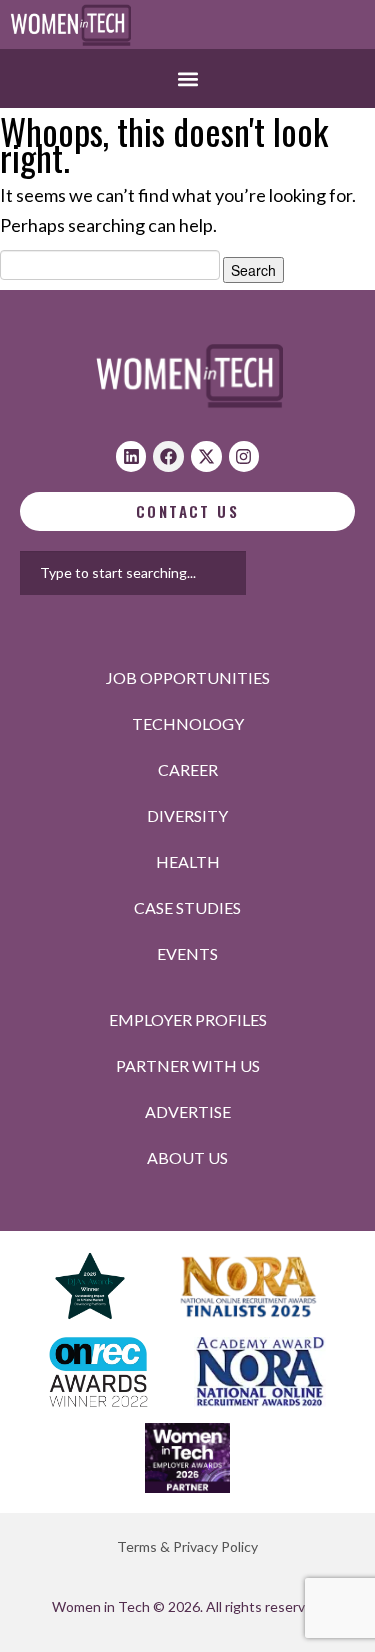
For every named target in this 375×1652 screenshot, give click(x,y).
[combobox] (133, 573)
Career (188, 769)
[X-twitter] (206, 456)
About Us (187, 1157)
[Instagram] (244, 456)
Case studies (187, 907)
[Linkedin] (131, 456)
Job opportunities (188, 677)
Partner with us (188, 1065)
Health (188, 861)
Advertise (188, 1111)
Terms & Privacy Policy (187, 1546)
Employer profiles (188, 1019)
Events (187, 953)
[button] (187, 78)
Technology (188, 723)
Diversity (187, 815)
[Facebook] (168, 456)
